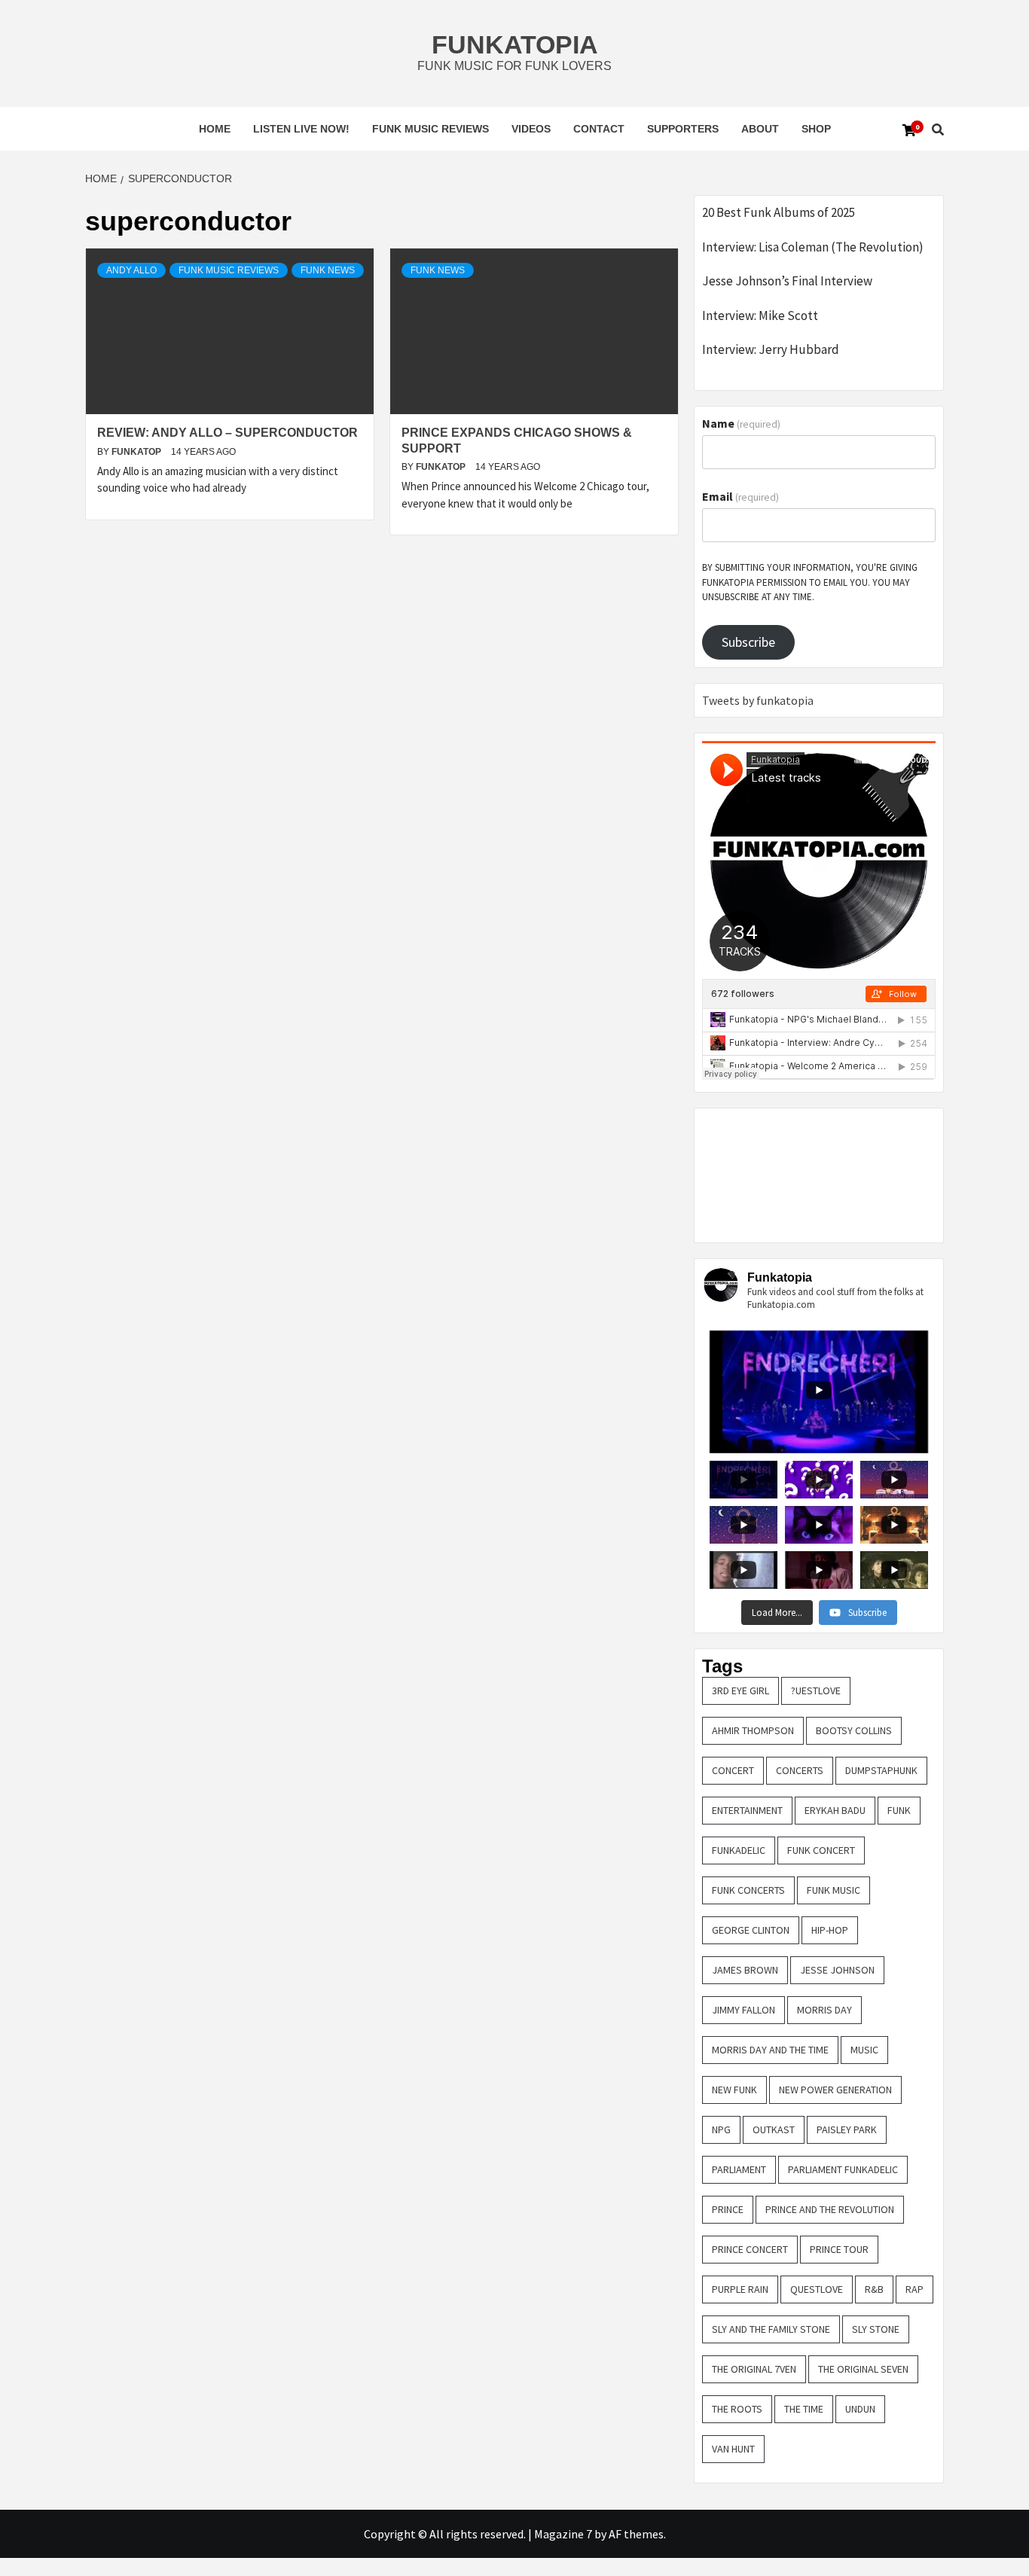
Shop (816, 129)
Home (215, 129)
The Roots (737, 2409)
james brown (745, 1970)
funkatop (137, 452)
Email (740, 496)
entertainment (747, 1810)
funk (899, 1810)
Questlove (817, 2289)
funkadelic (739, 1850)
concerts (800, 1770)
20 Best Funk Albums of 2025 (779, 212)
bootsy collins (854, 1730)
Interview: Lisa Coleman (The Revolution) (813, 247)
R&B (874, 2289)
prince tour (839, 2249)
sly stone (876, 2329)
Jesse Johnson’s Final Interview (787, 281)
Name (741, 423)
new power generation (835, 2090)
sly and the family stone (771, 2329)
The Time (804, 2409)
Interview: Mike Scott (760, 316)
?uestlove (816, 1690)
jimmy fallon (744, 2010)
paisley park (847, 2129)
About (760, 129)
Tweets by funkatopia (758, 700)
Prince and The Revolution (830, 2209)
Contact (599, 129)
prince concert (750, 2249)
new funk (734, 2090)
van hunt (733, 2449)
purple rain (740, 2289)
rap (914, 2289)
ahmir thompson (753, 1730)
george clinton (751, 1930)
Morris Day (824, 2010)
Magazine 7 (563, 2534)
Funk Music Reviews (431, 129)
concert (733, 1770)
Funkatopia (515, 44)
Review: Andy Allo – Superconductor (227, 433)
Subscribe (748, 642)
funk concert (821, 1850)
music (864, 2050)
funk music (834, 1890)
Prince (728, 2209)
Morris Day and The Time (770, 2050)
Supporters (683, 129)
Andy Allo (131, 270)
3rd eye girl (740, 1690)
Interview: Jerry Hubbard (771, 349)
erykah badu (835, 1810)
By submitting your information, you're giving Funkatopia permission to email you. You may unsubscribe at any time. (810, 582)
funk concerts (748, 1890)
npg (721, 2129)
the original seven (863, 2369)
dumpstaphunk (881, 1770)
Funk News (328, 270)
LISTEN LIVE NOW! (301, 129)
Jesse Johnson (837, 1970)
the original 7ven (754, 2369)
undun (860, 2409)
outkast (774, 2129)
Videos (531, 129)
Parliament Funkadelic (843, 2169)
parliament (739, 2169)
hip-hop (830, 1930)
